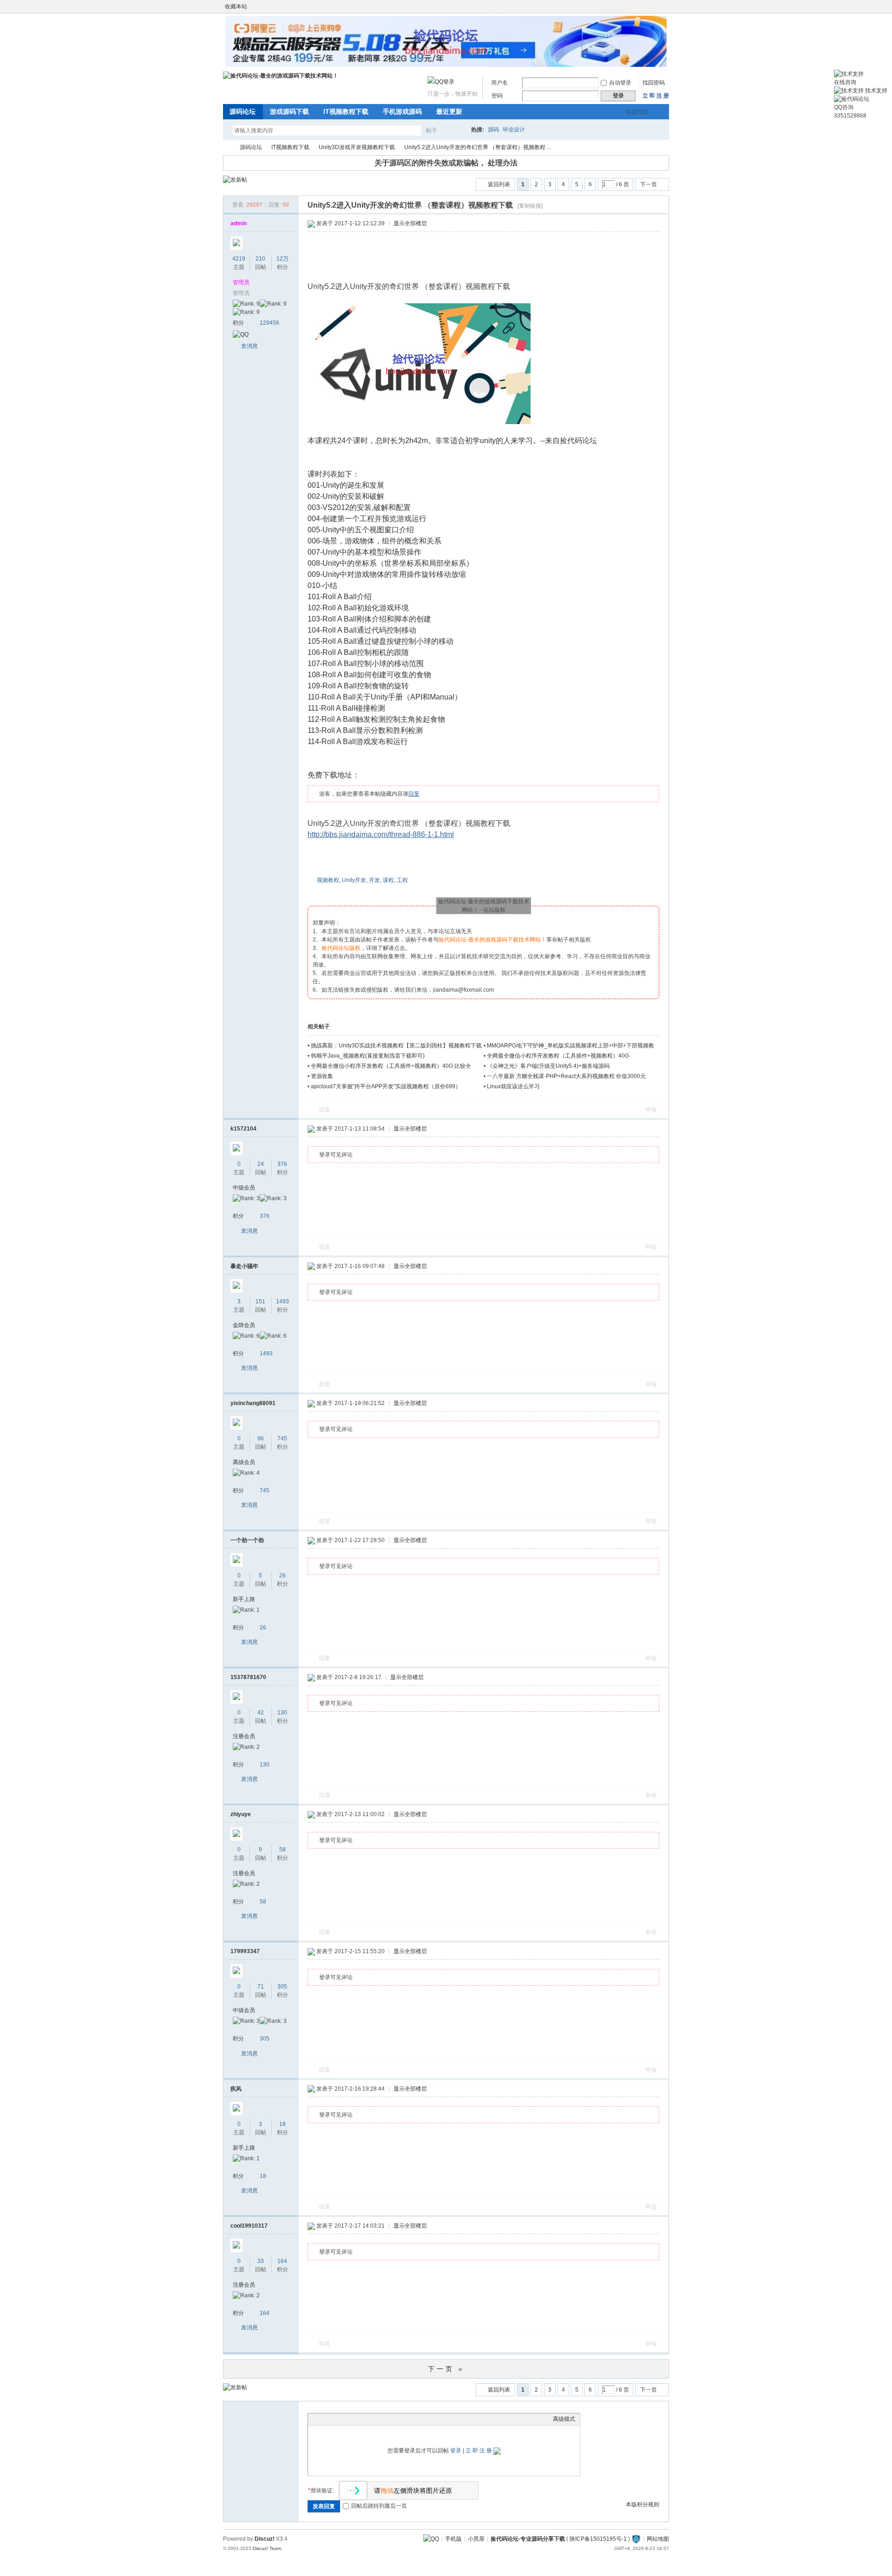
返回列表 (499, 184)
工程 (402, 880)
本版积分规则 (643, 2504)
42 (261, 1713)
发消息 (249, 346)
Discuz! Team (267, 2548)
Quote (359, 2419)
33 (261, 2261)
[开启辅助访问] (656, 7)
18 (282, 2124)
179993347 (245, 1951)
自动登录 (620, 83)
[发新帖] (235, 180)
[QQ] (431, 2539)
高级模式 (564, 2419)
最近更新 (449, 111)
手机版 (453, 2539)
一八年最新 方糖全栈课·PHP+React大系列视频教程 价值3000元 (566, 1076)
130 (282, 1713)
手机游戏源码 (402, 111)
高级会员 (244, 1462)
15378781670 (248, 1677)
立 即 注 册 (656, 96)
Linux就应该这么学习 (513, 1086)
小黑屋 (476, 2539)
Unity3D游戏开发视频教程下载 (357, 147)
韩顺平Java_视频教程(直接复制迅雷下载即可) (368, 1056)
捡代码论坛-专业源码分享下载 (528, 2539)
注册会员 (244, 1736)
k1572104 (243, 1129)
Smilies (382, 2419)
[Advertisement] (486, 257)
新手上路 (244, 1599)
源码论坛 (243, 111)
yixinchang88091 (253, 1403)
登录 (456, 2451)
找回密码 (654, 83)
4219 (239, 259)
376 (282, 1164)
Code (371, 2419)
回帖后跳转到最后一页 (379, 2506)
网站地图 (658, 2539)
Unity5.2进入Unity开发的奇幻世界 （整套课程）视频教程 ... (478, 147)
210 (260, 259)
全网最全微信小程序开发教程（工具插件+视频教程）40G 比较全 (391, 1066)
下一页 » (446, 2369)
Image (336, 2419)
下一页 (649, 184)
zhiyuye (241, 1814)
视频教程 (328, 880)
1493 (282, 1301)
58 (282, 1850)
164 (282, 2261)
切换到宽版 (664, 7)
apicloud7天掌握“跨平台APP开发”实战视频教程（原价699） (386, 1086)
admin (239, 223)
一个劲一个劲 (247, 1540)
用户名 (499, 83)
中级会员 (244, 1188)
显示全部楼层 (410, 223)
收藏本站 (236, 7)
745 (282, 1438)
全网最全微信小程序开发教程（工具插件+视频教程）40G (558, 1056)
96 (261, 1438)
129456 (269, 323)
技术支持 (876, 91)
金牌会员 (244, 1325)
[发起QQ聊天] (241, 334)
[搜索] (459, 130)
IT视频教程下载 (346, 111)
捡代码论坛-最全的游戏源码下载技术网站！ (227, 147)
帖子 (432, 131)
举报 (651, 1110)
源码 (493, 130)
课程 (388, 880)
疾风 (236, 2089)
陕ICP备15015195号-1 (598, 2539)
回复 (414, 794)
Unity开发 (354, 880)
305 (282, 1987)
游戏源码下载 (289, 111)
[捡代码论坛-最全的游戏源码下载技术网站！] (281, 76)
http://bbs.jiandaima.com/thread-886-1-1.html (381, 834)
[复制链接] (530, 206)
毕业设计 (514, 130)
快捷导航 (637, 112)
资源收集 (322, 1076)
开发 (374, 880)
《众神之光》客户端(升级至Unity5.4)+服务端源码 (548, 1066)
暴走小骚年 (244, 1266)
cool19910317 (249, 2226)
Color (324, 2419)
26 (282, 1576)
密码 (497, 96)
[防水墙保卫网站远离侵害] (636, 2539)
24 (261, 1164)
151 (260, 1301)
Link (348, 2419)
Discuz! (265, 2539)
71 (261, 1987)
